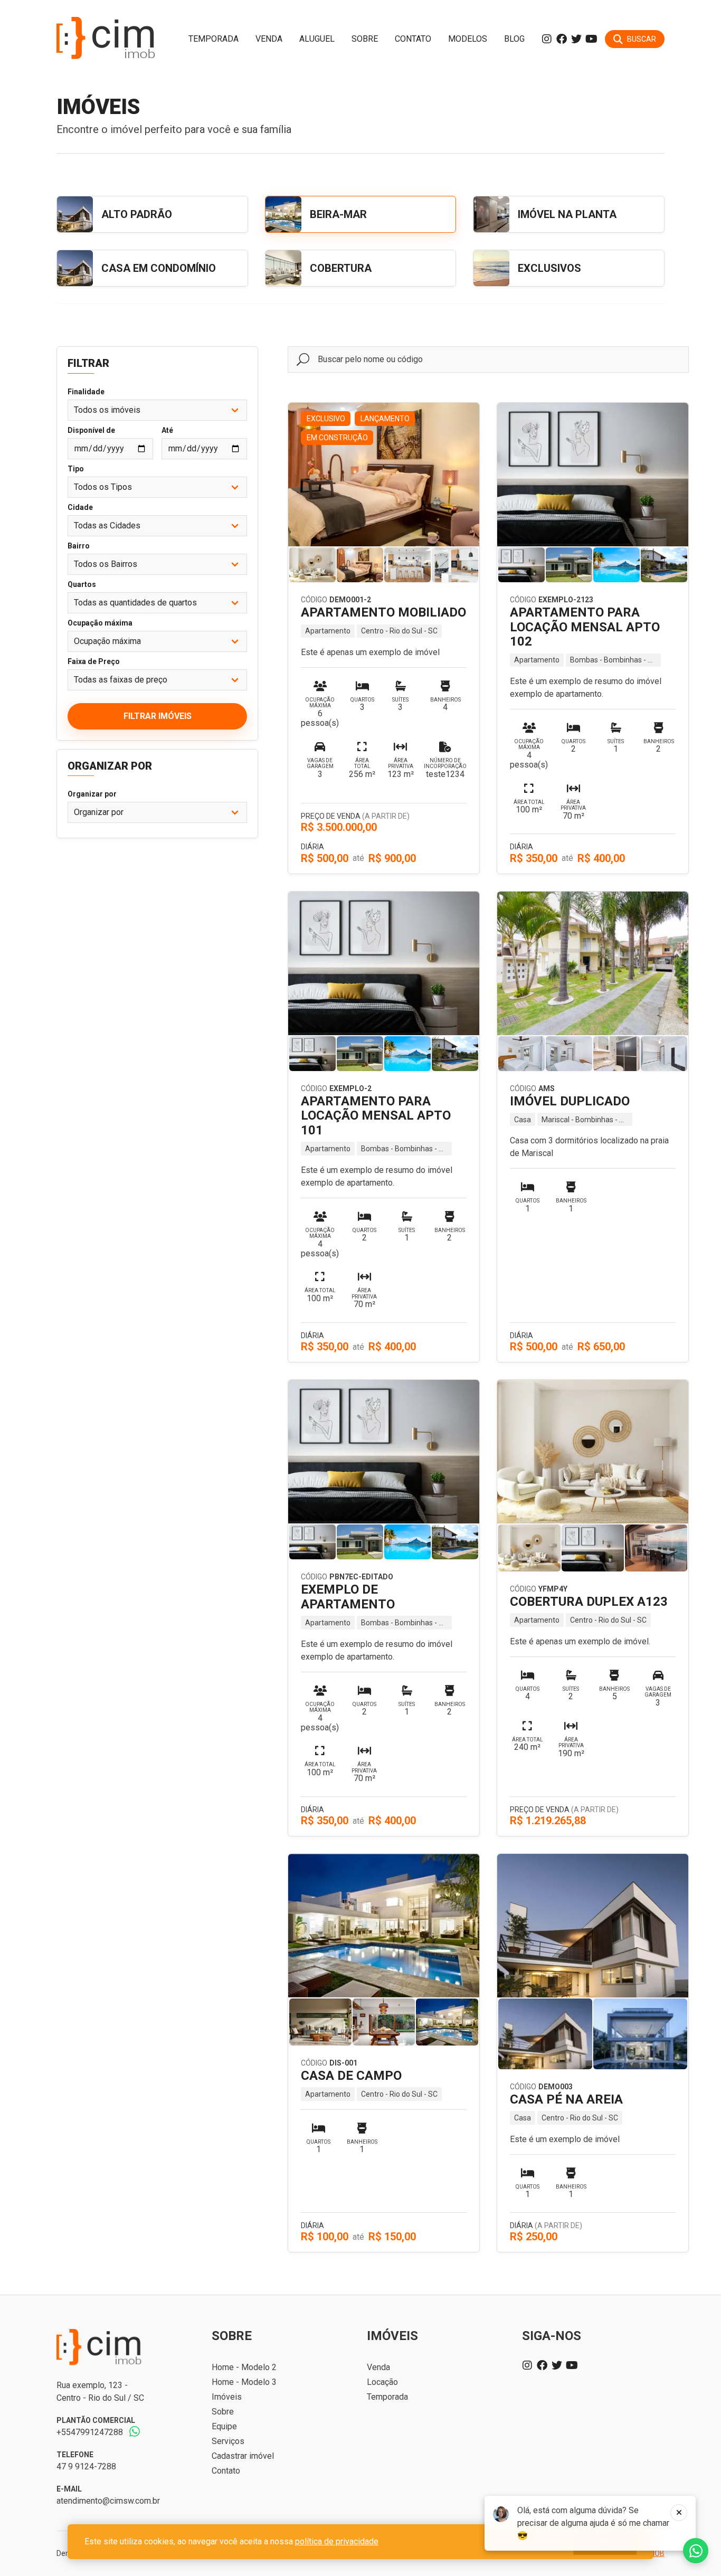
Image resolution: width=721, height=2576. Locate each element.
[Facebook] (562, 39)
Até (167, 430)
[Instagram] (547, 39)
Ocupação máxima (100, 623)
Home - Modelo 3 (244, 2382)
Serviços (228, 2441)
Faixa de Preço (94, 661)
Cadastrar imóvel (243, 2456)
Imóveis (227, 2397)
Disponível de (91, 430)
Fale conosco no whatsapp (696, 2551)
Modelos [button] (468, 39)
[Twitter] (576, 39)
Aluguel (317, 39)
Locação (382, 2382)
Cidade (80, 507)
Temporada (214, 39)
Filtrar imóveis (158, 716)
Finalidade (86, 392)
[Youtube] (591, 39)
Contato (413, 39)
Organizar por (92, 794)
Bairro (79, 546)
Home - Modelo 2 (244, 2367)
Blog (514, 39)
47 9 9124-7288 (86, 2466)
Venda (269, 39)
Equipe (224, 2426)
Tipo (76, 469)
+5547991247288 (90, 2432)
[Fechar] (679, 2513)
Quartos (82, 584)
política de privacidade (337, 2541)
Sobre (365, 39)
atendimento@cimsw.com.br (108, 2501)
